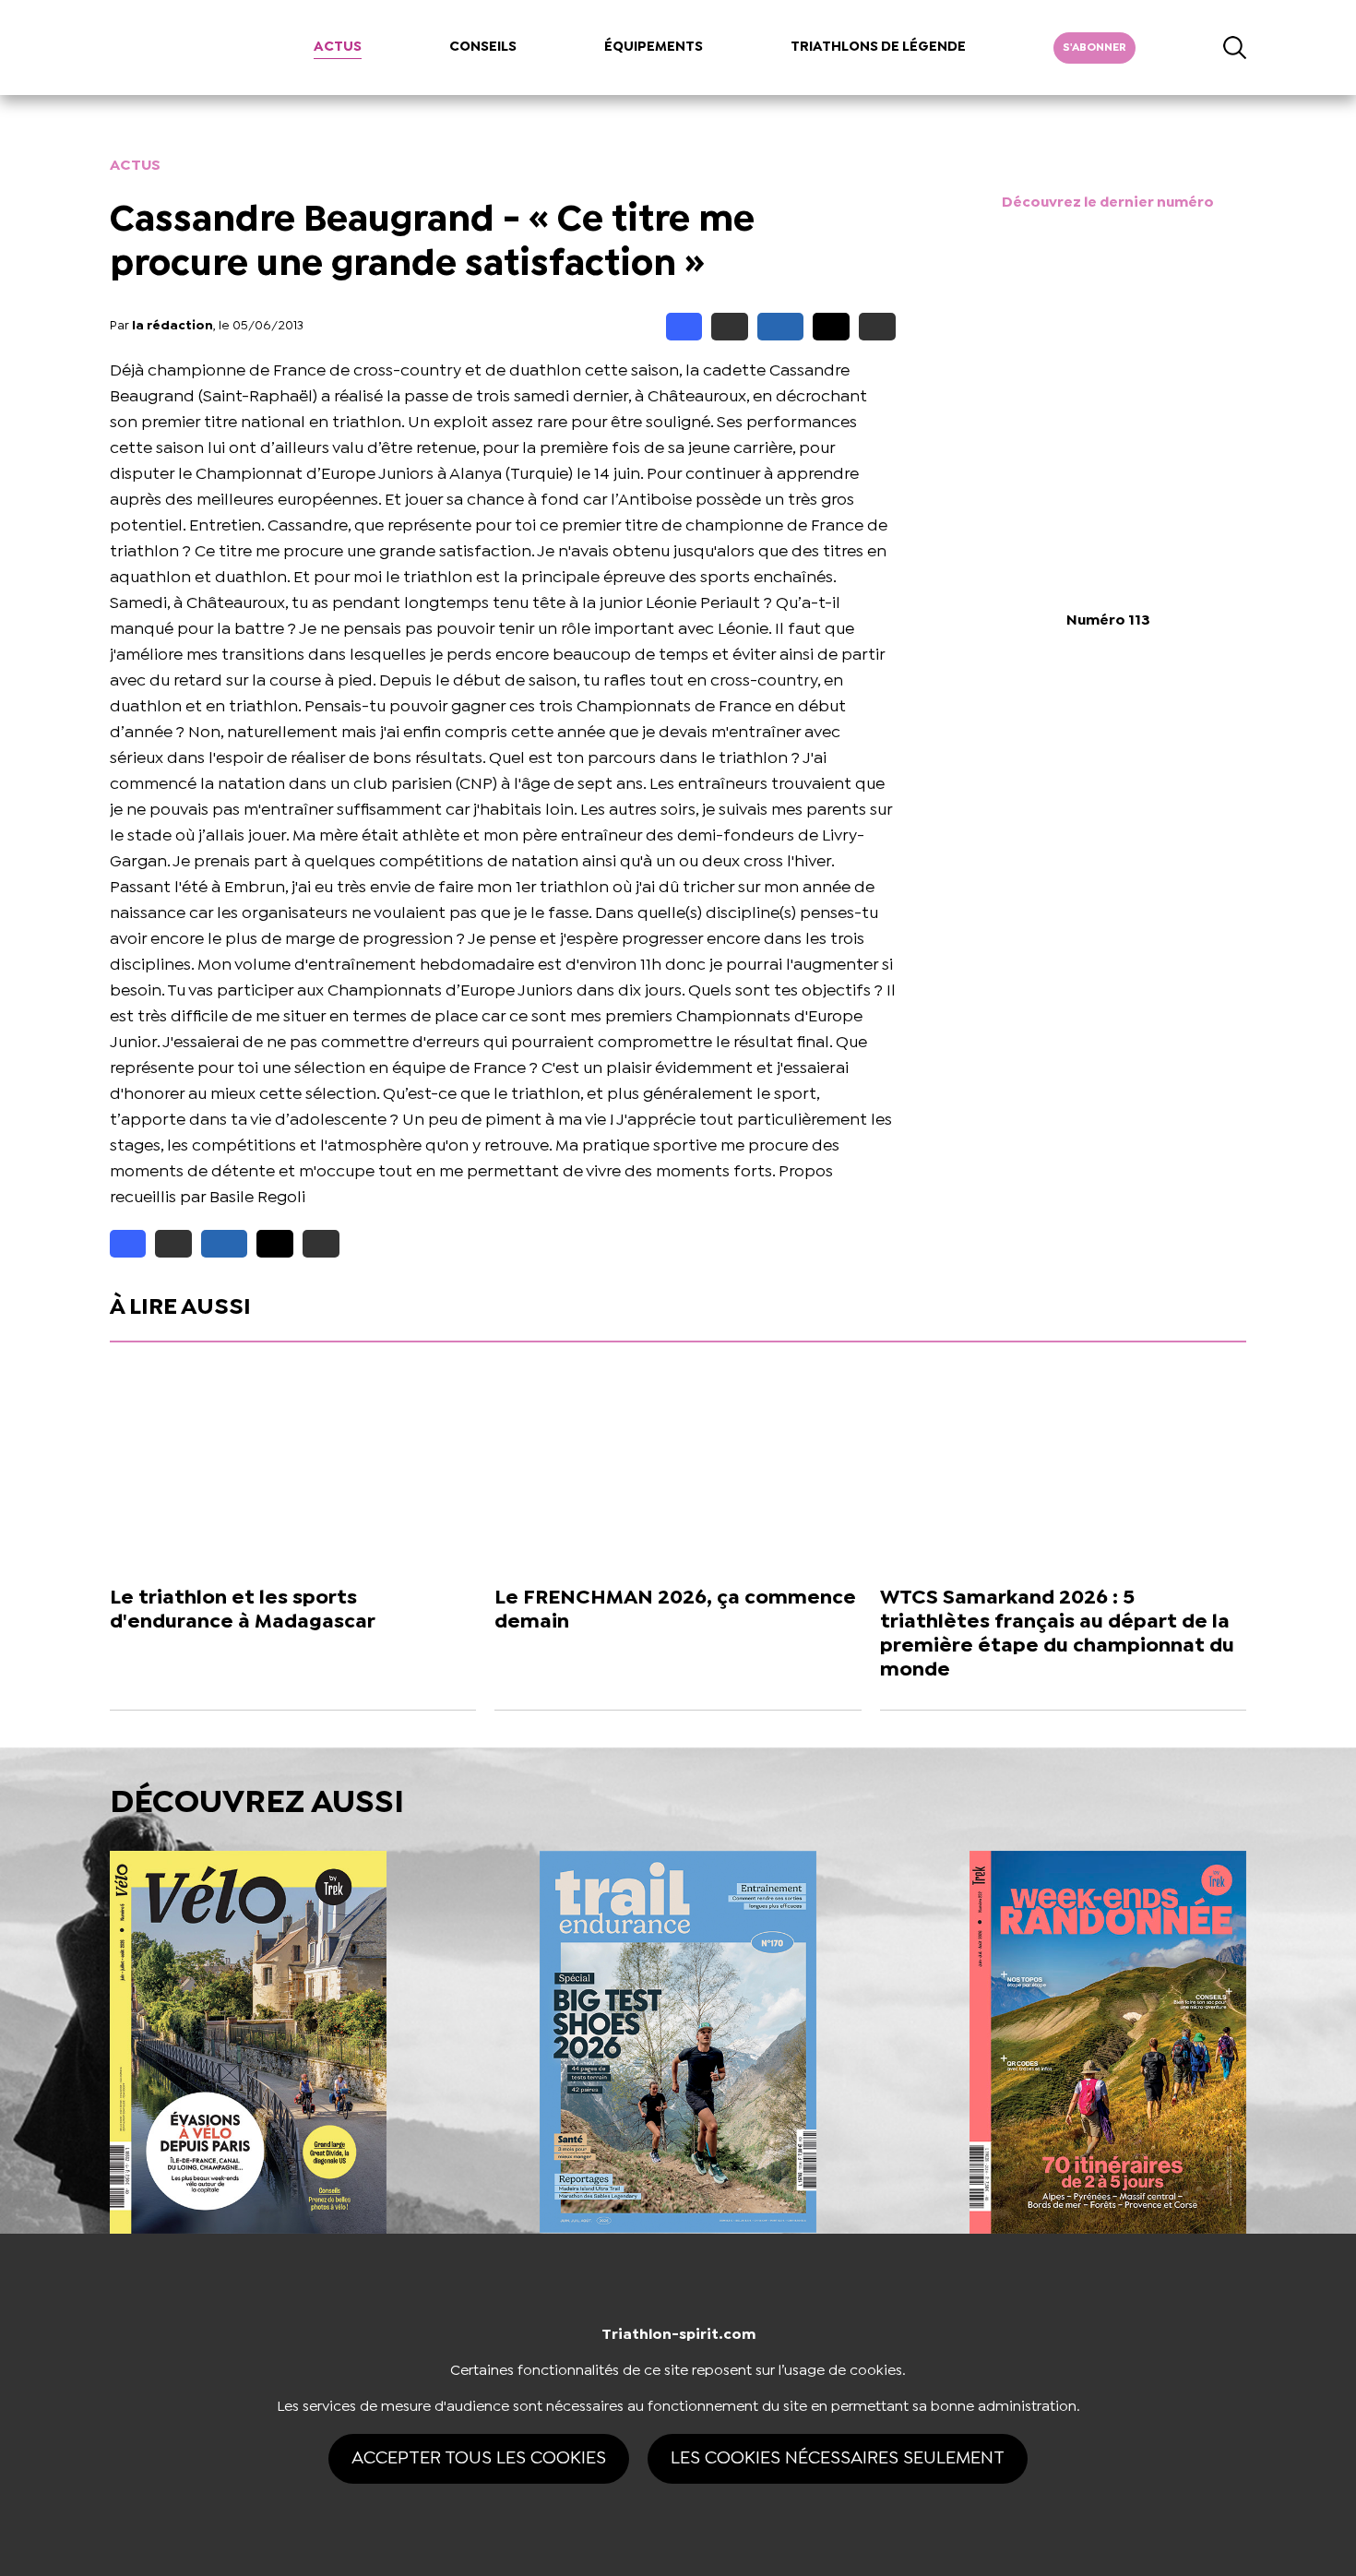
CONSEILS (483, 47)
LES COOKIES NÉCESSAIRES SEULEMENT (838, 2458)
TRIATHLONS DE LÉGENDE (878, 47)
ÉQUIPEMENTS (654, 47)
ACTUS (338, 47)
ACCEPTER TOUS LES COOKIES (479, 2458)
